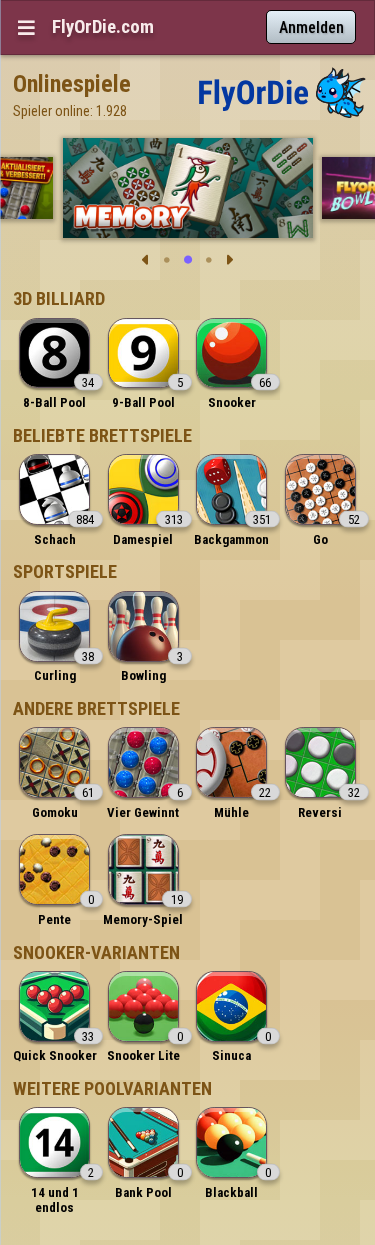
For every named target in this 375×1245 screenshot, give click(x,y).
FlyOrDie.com (103, 27)
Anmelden (311, 27)
